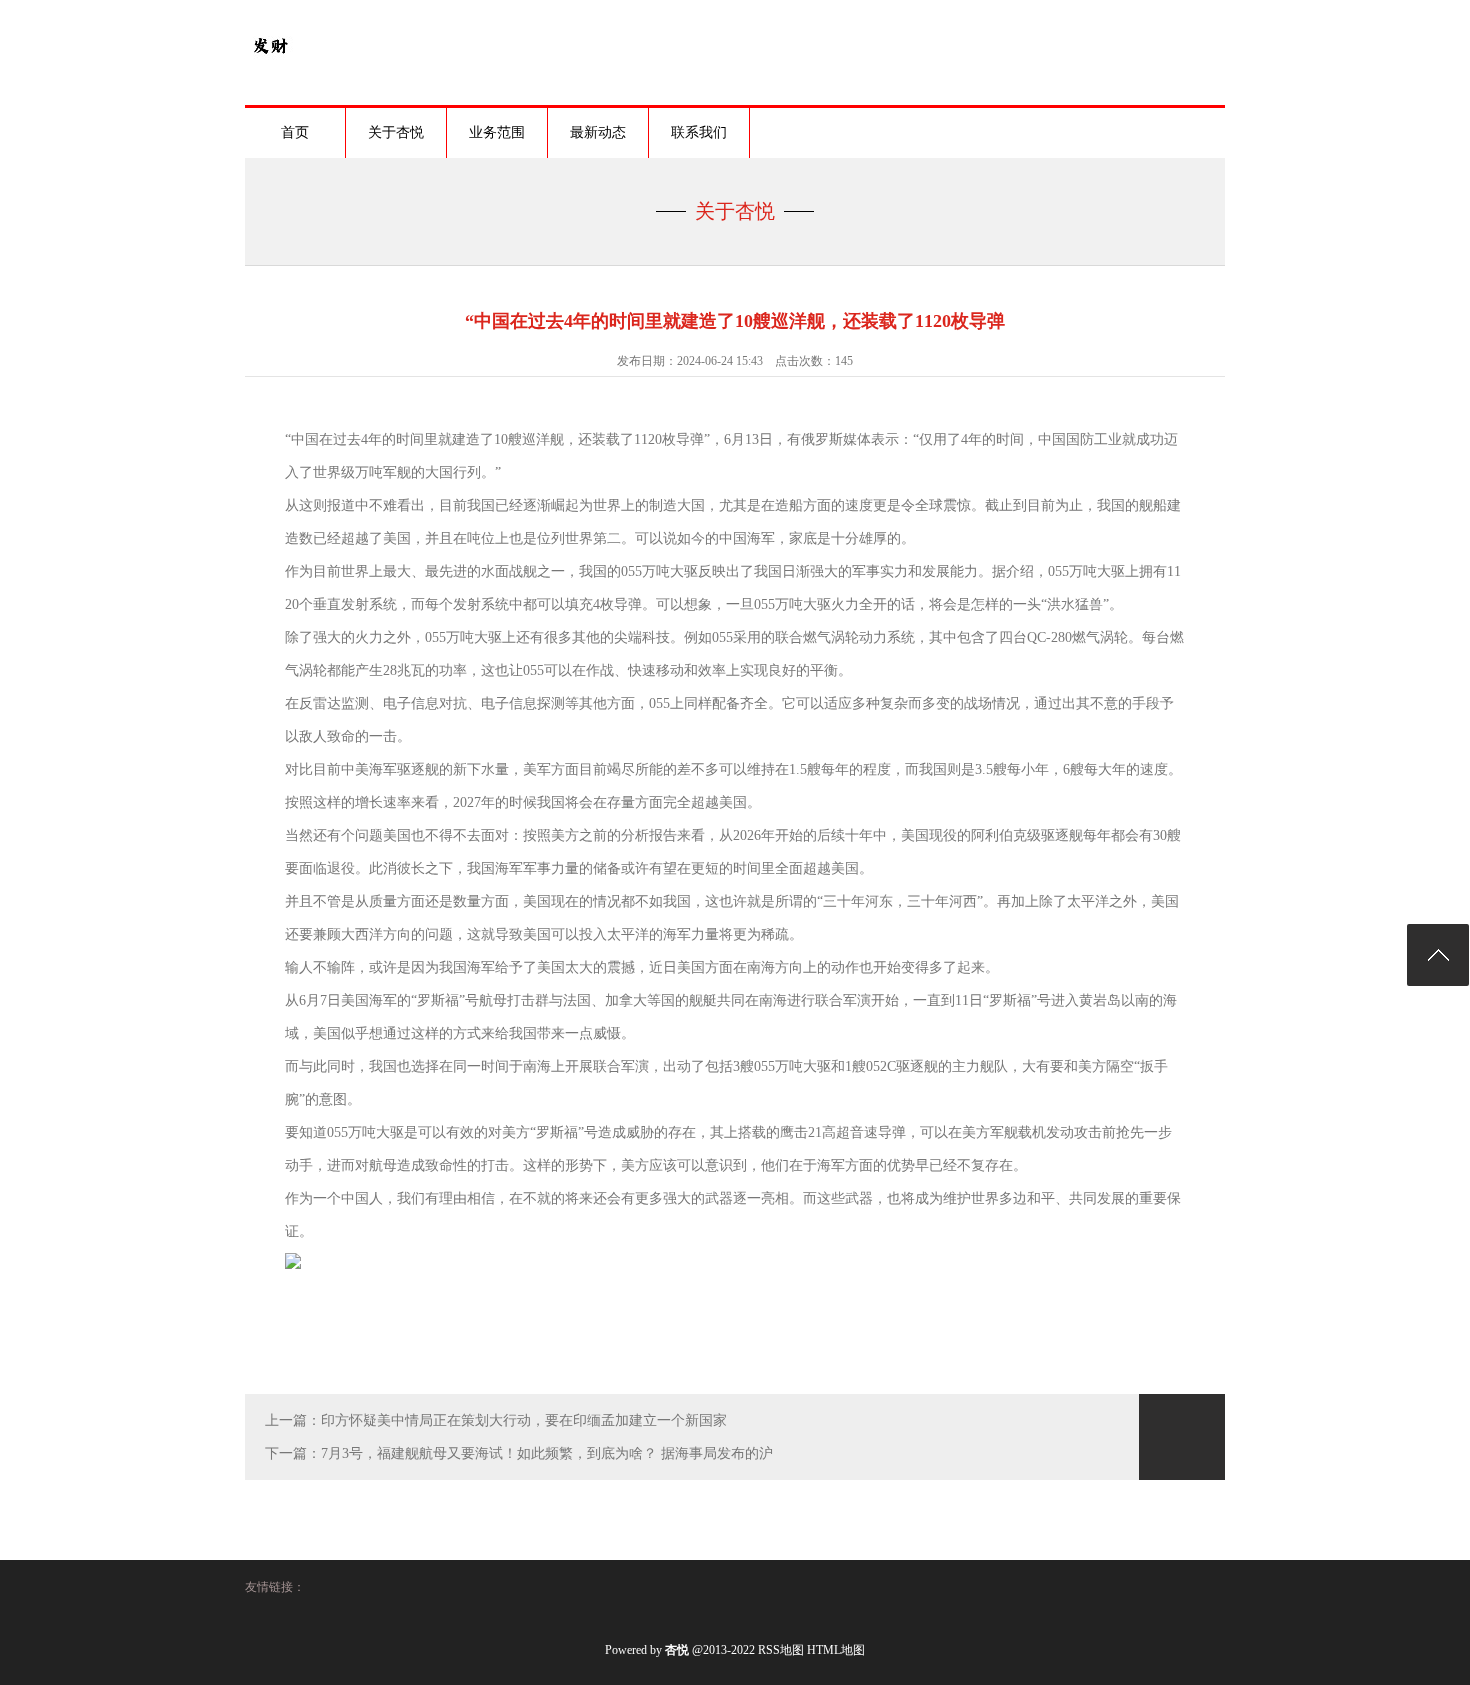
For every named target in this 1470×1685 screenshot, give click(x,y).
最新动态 (598, 132)
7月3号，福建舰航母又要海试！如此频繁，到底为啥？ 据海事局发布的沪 (547, 1453)
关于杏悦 (396, 132)
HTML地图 (836, 1650)
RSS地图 (781, 1650)
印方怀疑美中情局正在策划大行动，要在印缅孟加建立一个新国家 (524, 1420)
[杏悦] (270, 66)
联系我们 (699, 132)
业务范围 (497, 132)
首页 (295, 132)
